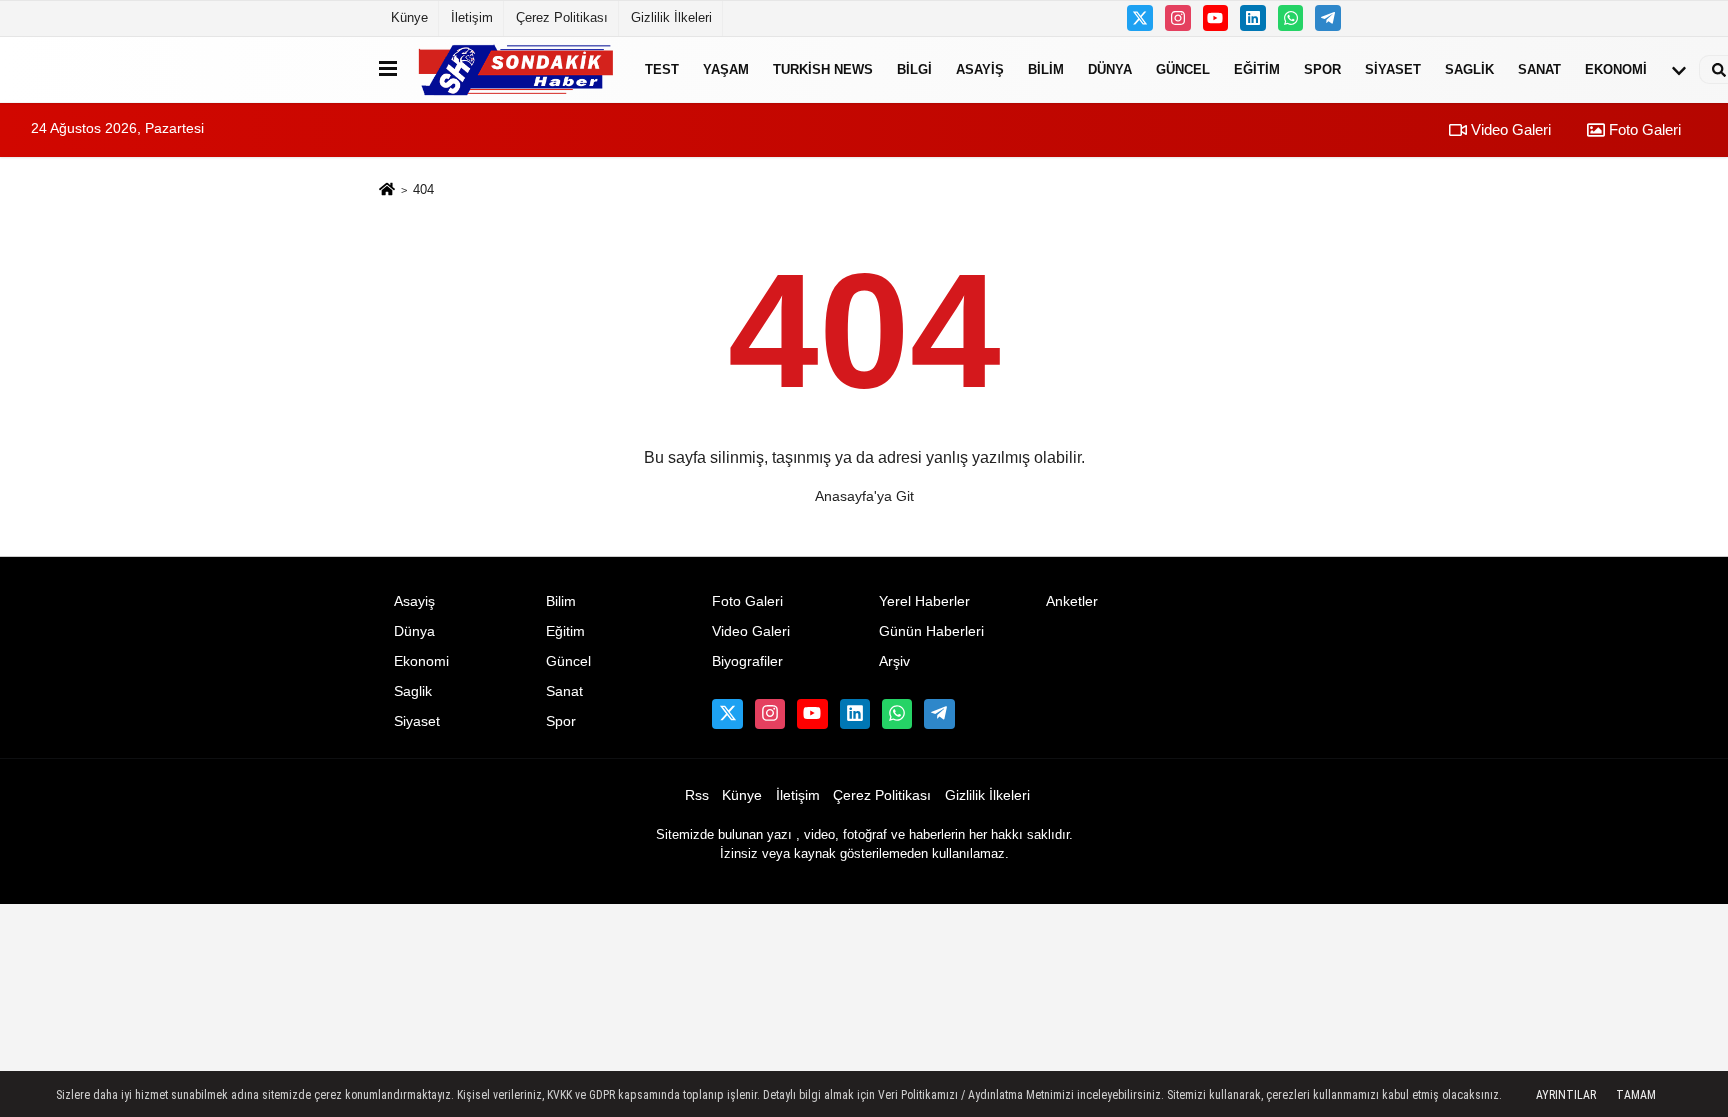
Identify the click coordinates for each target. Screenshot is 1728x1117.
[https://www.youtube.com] (1216, 18)
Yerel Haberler (924, 601)
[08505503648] (1291, 18)
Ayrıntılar (1566, 1095)
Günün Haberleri (931, 631)
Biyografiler (747, 661)
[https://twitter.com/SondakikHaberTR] (1140, 18)
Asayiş (980, 69)
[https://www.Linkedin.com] (1253, 18)
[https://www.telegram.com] (1328, 18)
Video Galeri (1509, 129)
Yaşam (726, 69)
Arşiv (894, 661)
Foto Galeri (1643, 129)
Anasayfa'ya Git (864, 496)
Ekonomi (1616, 69)
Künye (409, 17)
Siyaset (1393, 69)
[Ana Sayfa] (387, 190)
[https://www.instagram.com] (1178, 18)
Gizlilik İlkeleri (671, 17)
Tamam (1636, 1095)
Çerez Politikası (562, 17)
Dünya (1110, 69)
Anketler (1072, 601)
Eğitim (1257, 69)
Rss (697, 795)
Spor (1322, 69)
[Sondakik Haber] (517, 69)
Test (662, 69)
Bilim (1046, 69)
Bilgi (914, 69)
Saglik (1469, 69)
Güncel (1183, 69)
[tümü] (1679, 70)
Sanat (1539, 69)
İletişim (472, 17)
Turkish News (823, 69)
